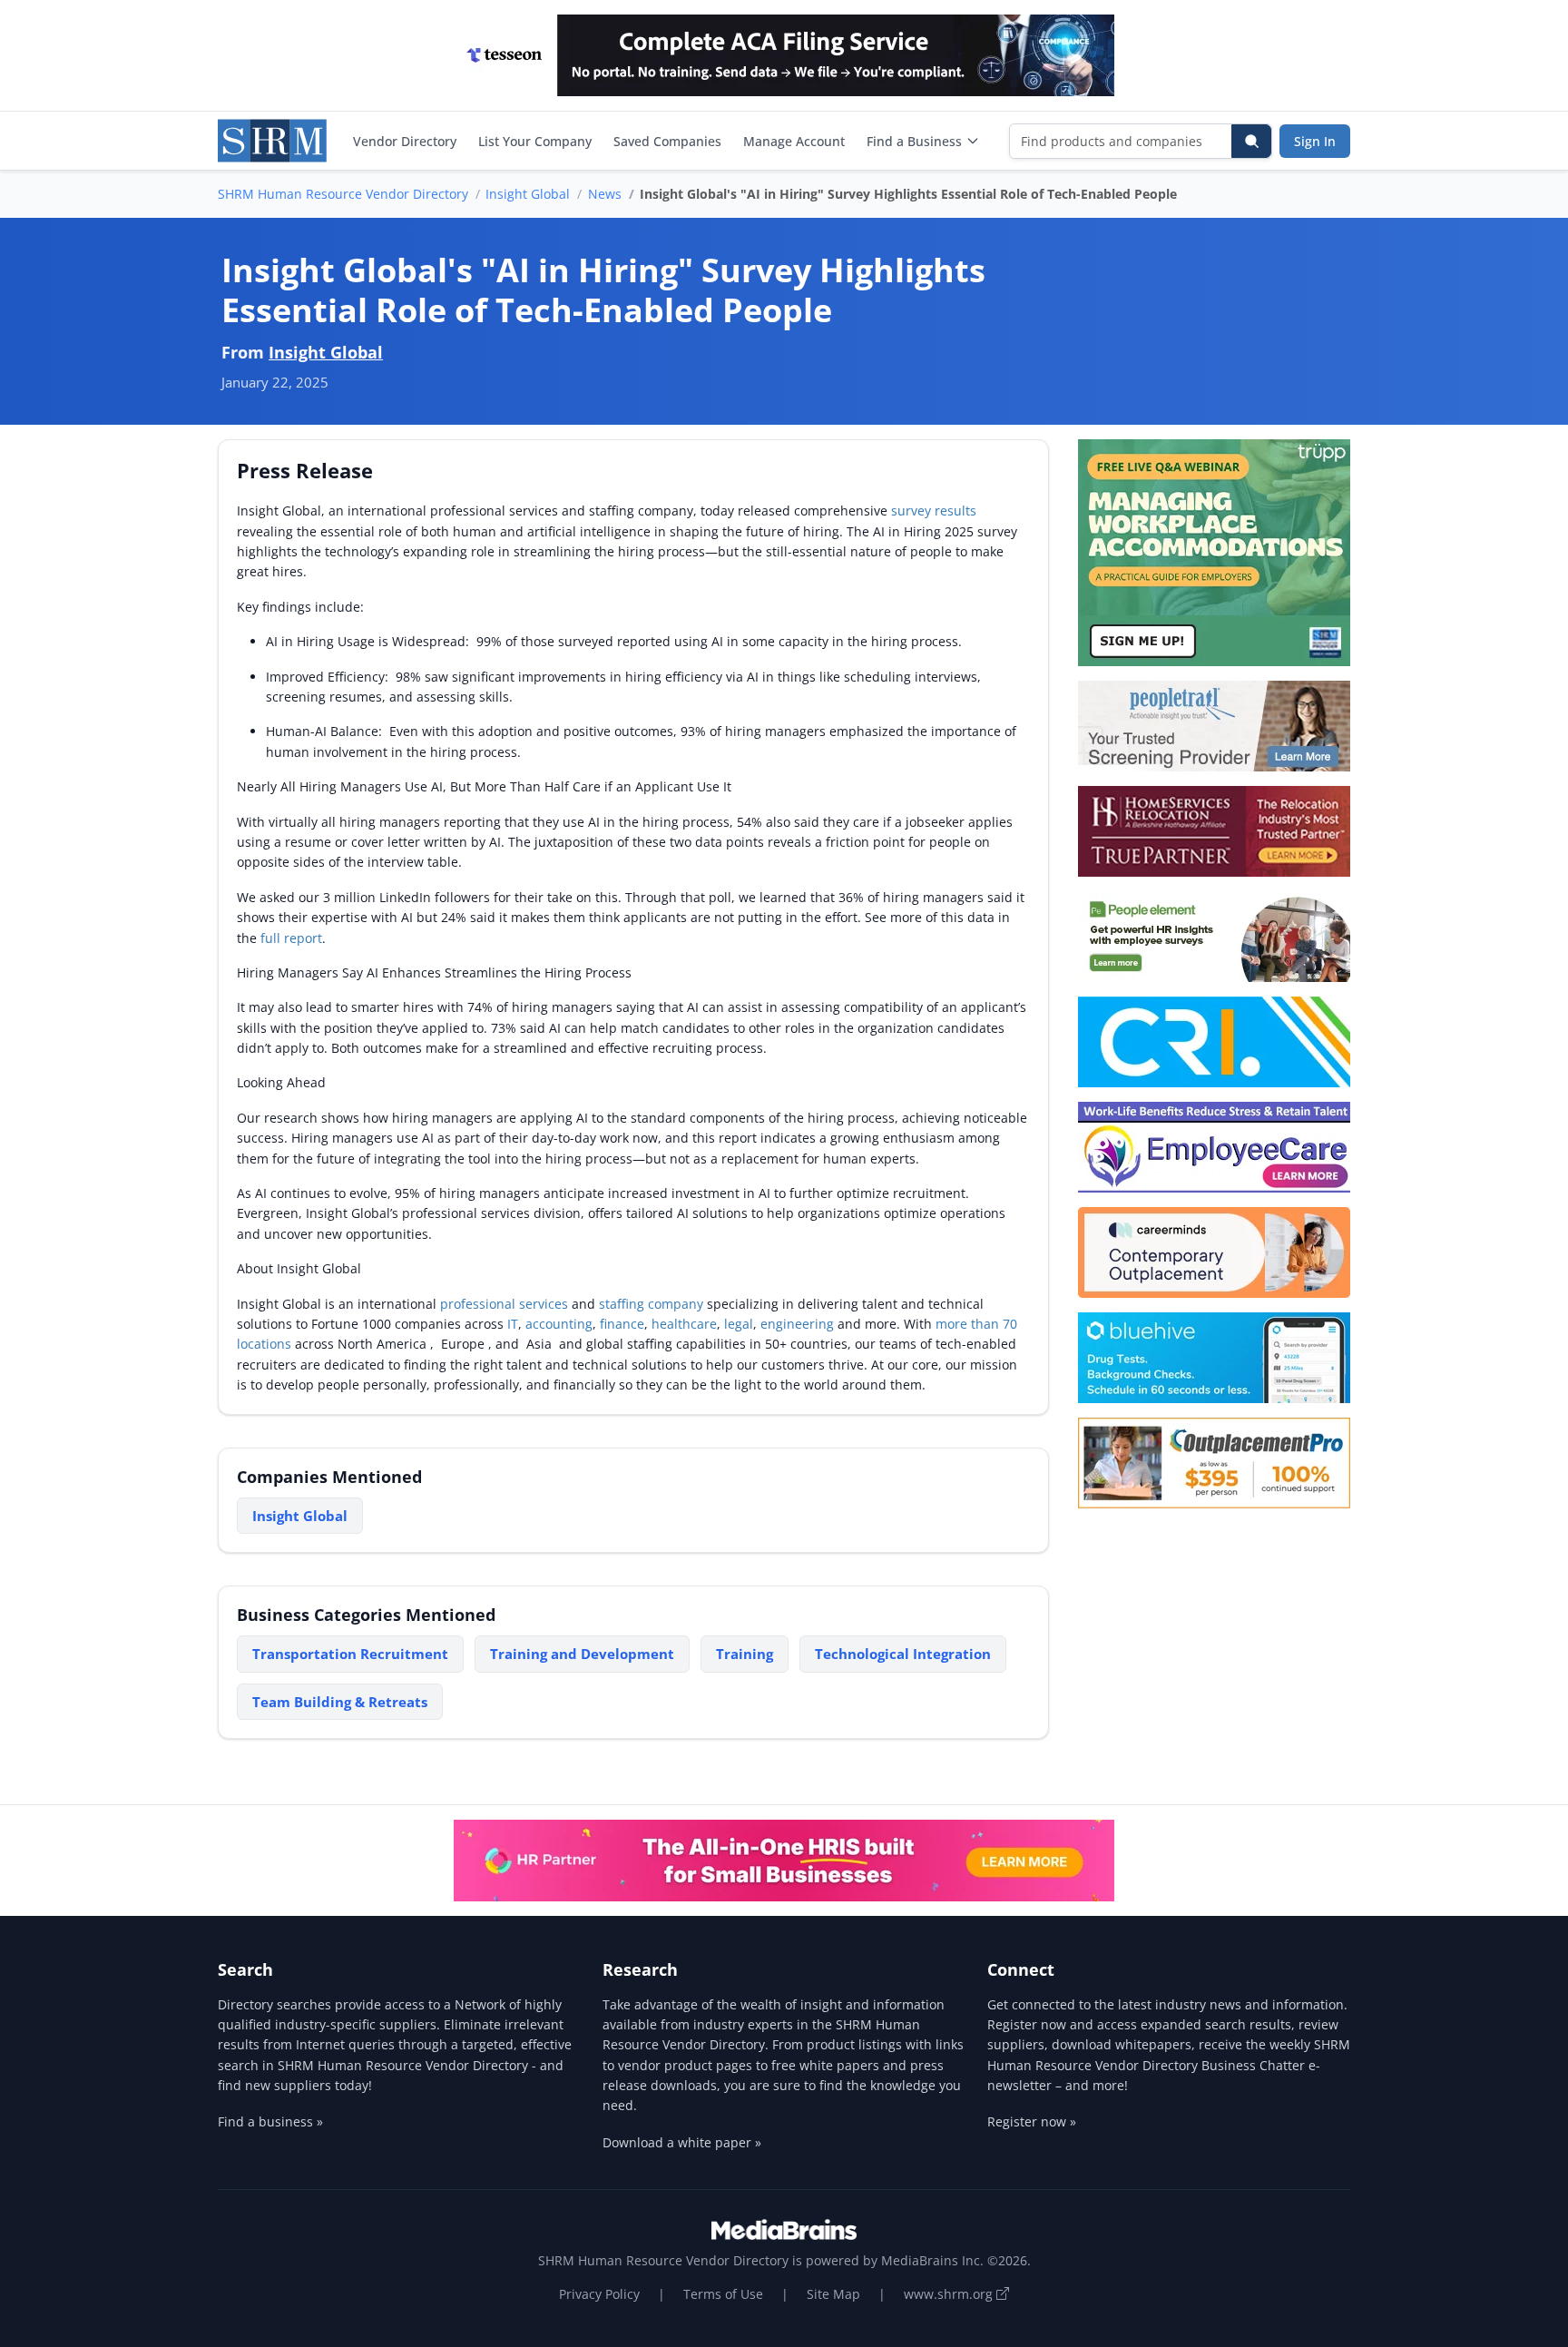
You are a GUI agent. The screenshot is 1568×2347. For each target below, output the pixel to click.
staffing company (651, 1304)
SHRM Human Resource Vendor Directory (343, 194)
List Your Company (535, 141)
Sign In (1315, 141)
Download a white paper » (682, 2142)
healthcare (684, 1324)
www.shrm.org (950, 2294)
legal (739, 1324)
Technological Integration (903, 1654)
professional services (504, 1304)
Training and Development (582, 1654)
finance (622, 1324)
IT (513, 1324)
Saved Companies (667, 141)
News (605, 194)
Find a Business (914, 141)
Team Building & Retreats (340, 1702)
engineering (797, 1324)
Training (745, 1654)
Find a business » (270, 2121)
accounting (559, 1324)
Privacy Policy (599, 2294)
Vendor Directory (405, 141)
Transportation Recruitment (350, 1654)
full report (291, 938)
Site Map (833, 2294)
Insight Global (528, 194)
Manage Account (794, 141)
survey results (934, 511)
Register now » (1032, 2121)
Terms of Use (723, 2294)
